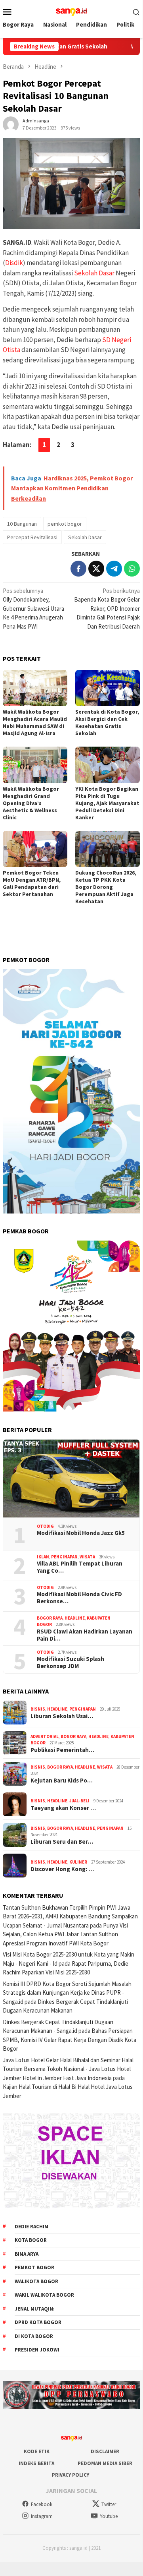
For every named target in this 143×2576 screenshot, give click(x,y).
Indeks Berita (36, 2463)
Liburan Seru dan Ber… (62, 1842)
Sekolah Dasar (94, 273)
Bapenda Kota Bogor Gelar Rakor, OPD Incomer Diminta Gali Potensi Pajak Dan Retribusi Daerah (107, 609)
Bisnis (38, 1709)
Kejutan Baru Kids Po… (62, 1781)
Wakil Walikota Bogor (44, 2295)
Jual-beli (79, 1801)
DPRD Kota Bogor (38, 2322)
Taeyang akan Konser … (63, 1808)
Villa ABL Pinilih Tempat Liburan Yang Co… (80, 1567)
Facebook (42, 2504)
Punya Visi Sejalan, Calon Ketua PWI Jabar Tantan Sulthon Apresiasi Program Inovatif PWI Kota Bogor (65, 1934)
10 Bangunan (22, 524)
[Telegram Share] (114, 569)
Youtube (109, 2516)
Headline (75, 1618)
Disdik (14, 263)
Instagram (42, 2516)
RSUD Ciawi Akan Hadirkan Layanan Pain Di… (85, 1635)
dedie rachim (31, 2227)
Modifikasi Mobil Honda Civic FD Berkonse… (79, 1598)
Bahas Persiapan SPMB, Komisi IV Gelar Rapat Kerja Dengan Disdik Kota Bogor (70, 2040)
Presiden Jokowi (37, 2350)
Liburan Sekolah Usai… (62, 1716)
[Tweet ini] (96, 569)
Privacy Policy (71, 2475)
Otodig (45, 1526)
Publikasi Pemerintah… (62, 1750)
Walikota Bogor (36, 2281)
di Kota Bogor (34, 2336)
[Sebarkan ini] (78, 569)
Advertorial (45, 1736)
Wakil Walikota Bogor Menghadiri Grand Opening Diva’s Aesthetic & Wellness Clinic (31, 803)
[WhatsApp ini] (132, 569)
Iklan (43, 1557)
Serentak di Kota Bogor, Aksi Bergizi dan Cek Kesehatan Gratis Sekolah (107, 722)
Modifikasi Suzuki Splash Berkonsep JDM (71, 1662)
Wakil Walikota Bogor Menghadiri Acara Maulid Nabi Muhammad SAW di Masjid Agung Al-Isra (35, 722)
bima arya (27, 2254)
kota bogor (31, 2240)
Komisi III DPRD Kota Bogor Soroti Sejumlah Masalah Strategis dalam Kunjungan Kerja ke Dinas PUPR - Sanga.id (67, 1993)
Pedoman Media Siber (105, 2463)
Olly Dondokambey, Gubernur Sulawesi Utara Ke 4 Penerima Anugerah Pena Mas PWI (33, 609)
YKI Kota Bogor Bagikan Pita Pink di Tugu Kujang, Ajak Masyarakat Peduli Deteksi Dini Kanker (107, 803)
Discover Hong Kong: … (62, 1869)
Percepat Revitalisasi (32, 537)
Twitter (109, 2504)
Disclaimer (105, 2451)
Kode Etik (37, 2451)
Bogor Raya (50, 1618)
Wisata (87, 1557)
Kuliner (78, 1862)
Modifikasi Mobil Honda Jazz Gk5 (81, 1533)
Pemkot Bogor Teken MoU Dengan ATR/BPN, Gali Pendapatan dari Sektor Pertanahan (32, 883)
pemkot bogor (65, 524)
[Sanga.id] (71, 11)
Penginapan (64, 1557)
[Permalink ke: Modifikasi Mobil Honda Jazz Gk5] (71, 1479)
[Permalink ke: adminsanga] (11, 123)
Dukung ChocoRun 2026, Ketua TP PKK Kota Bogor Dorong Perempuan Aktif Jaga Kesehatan (106, 887)
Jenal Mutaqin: (35, 2309)
